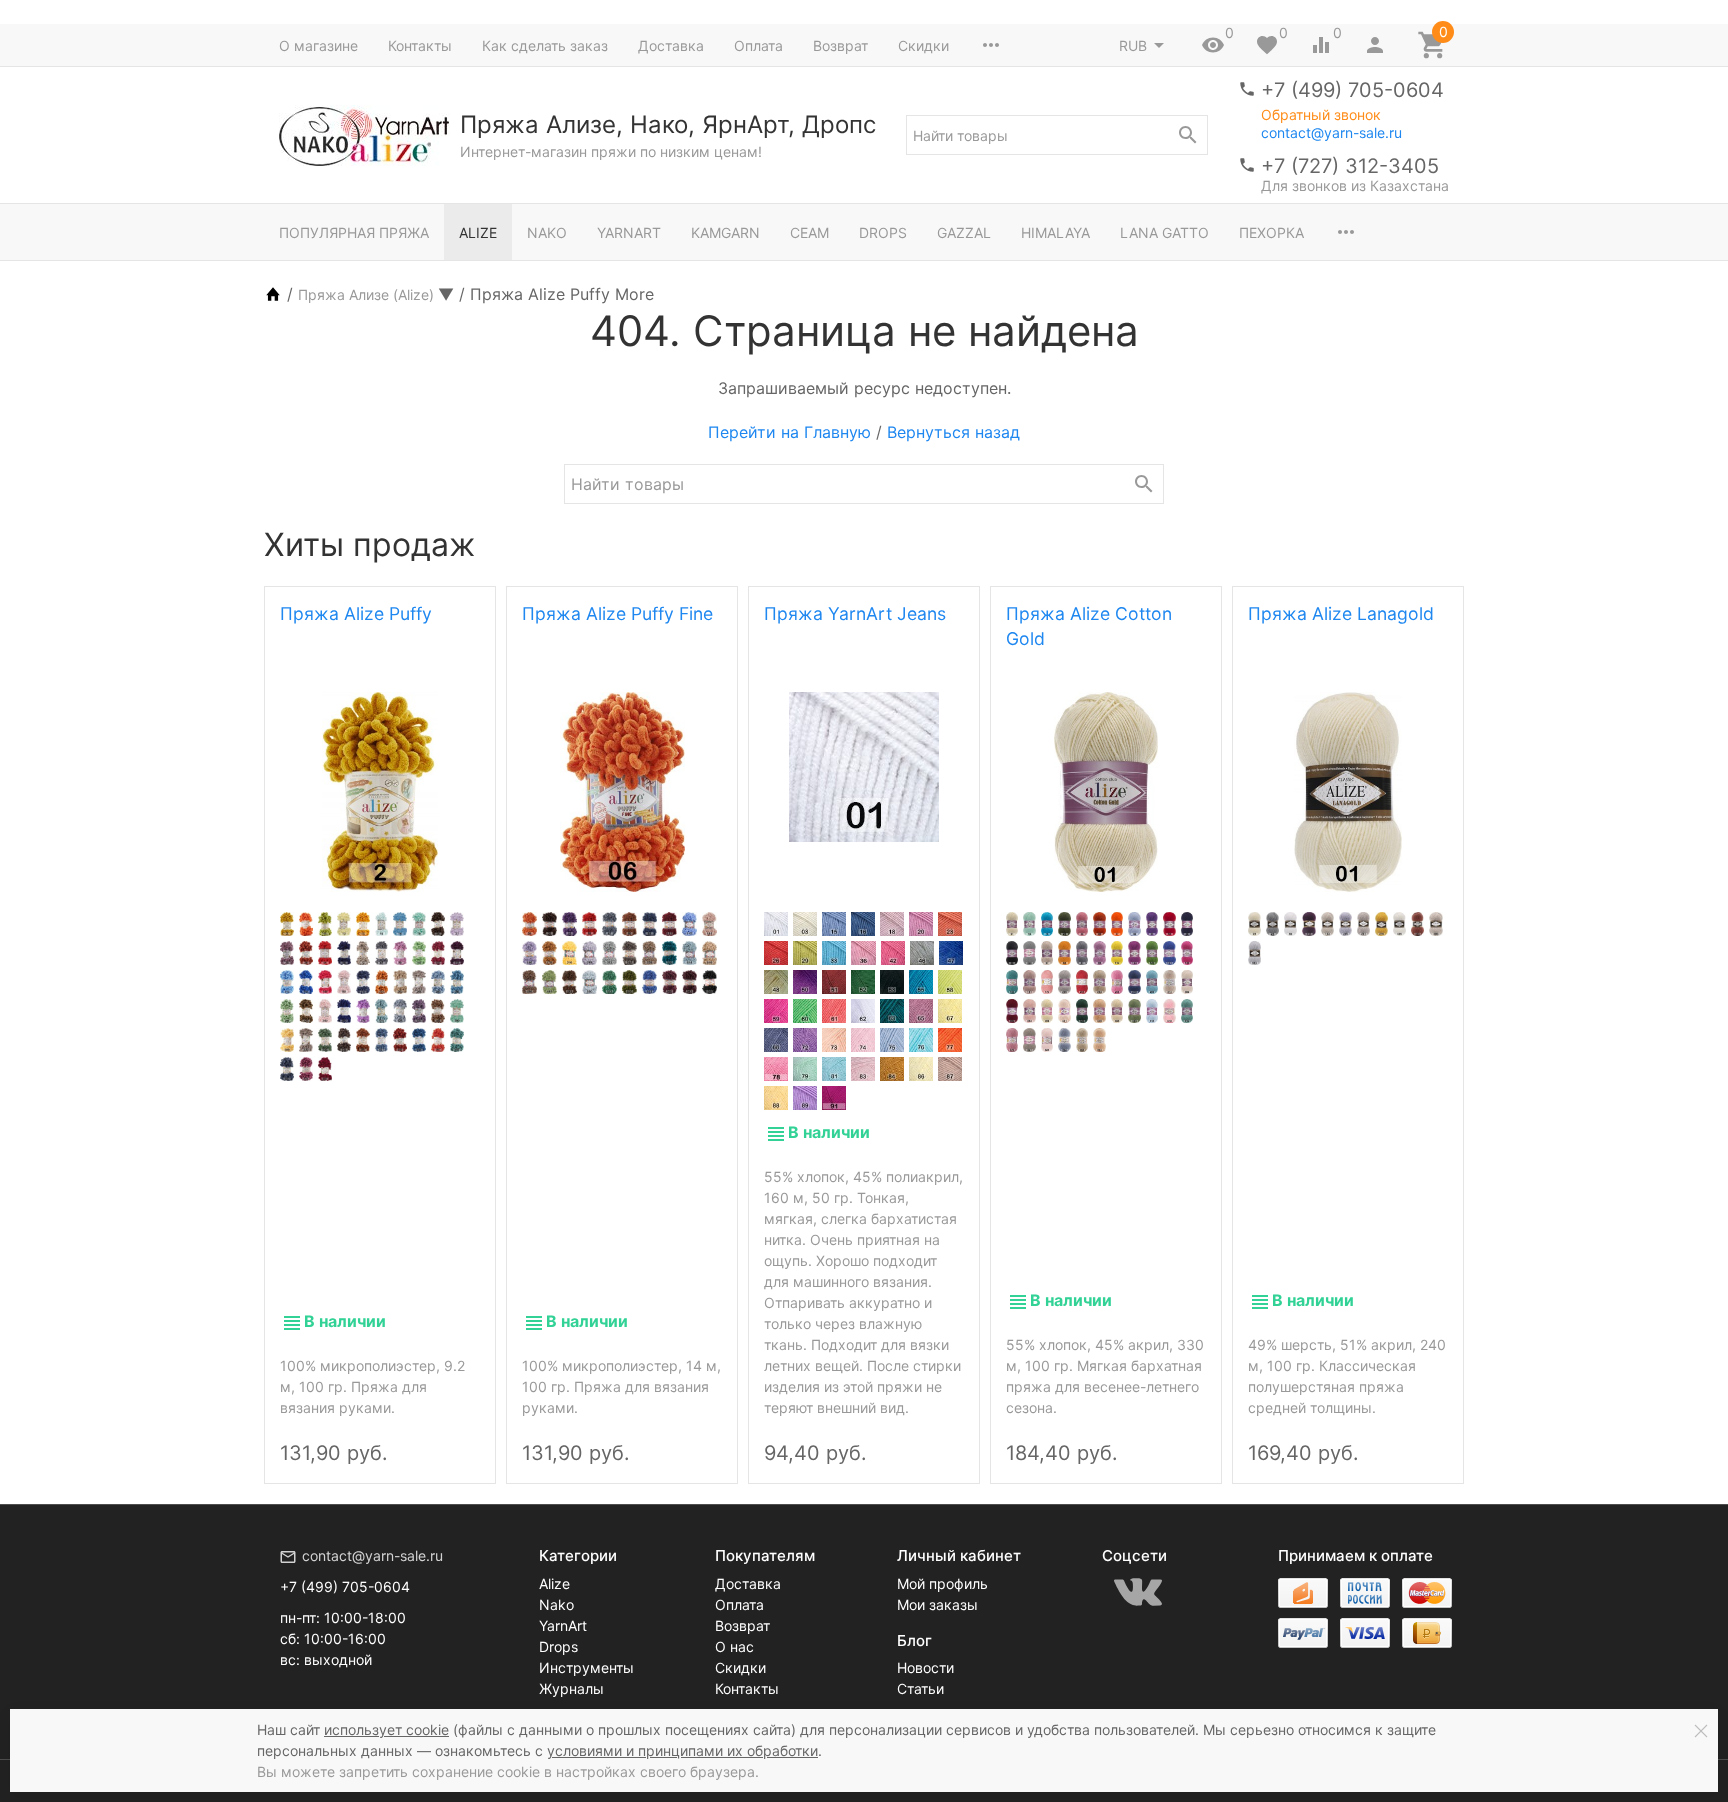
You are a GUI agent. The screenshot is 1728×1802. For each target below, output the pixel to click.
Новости (925, 1667)
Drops (883, 232)
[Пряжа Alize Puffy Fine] (622, 792)
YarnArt (629, 232)
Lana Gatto (1164, 232)
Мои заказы (937, 1604)
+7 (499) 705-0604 (1352, 90)
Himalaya (1055, 232)
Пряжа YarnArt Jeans (855, 613)
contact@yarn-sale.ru (1331, 132)
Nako (547, 232)
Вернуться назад (953, 432)
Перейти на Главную (789, 432)
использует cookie (386, 1729)
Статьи (920, 1688)
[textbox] (1057, 135)
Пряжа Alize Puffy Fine (617, 613)
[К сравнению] (424, 1436)
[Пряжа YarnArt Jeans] (864, 767)
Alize (478, 232)
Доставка (671, 45)
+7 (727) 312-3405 (1350, 166)
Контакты (420, 45)
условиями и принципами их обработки (682, 1750)
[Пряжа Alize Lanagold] (1348, 792)
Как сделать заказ (545, 45)
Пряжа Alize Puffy (356, 613)
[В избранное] (458, 1436)
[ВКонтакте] (1138, 1592)
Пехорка (1271, 232)
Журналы (571, 1688)
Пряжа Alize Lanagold (1341, 613)
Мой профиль (942, 1583)
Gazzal (964, 232)
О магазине (318, 45)
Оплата (758, 45)
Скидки (923, 45)
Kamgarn (725, 232)
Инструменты (586, 1667)
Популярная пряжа (354, 232)
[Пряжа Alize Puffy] (380, 792)
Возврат (840, 45)
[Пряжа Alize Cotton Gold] (1106, 792)
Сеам (809, 232)
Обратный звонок (1321, 115)
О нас (734, 1646)
